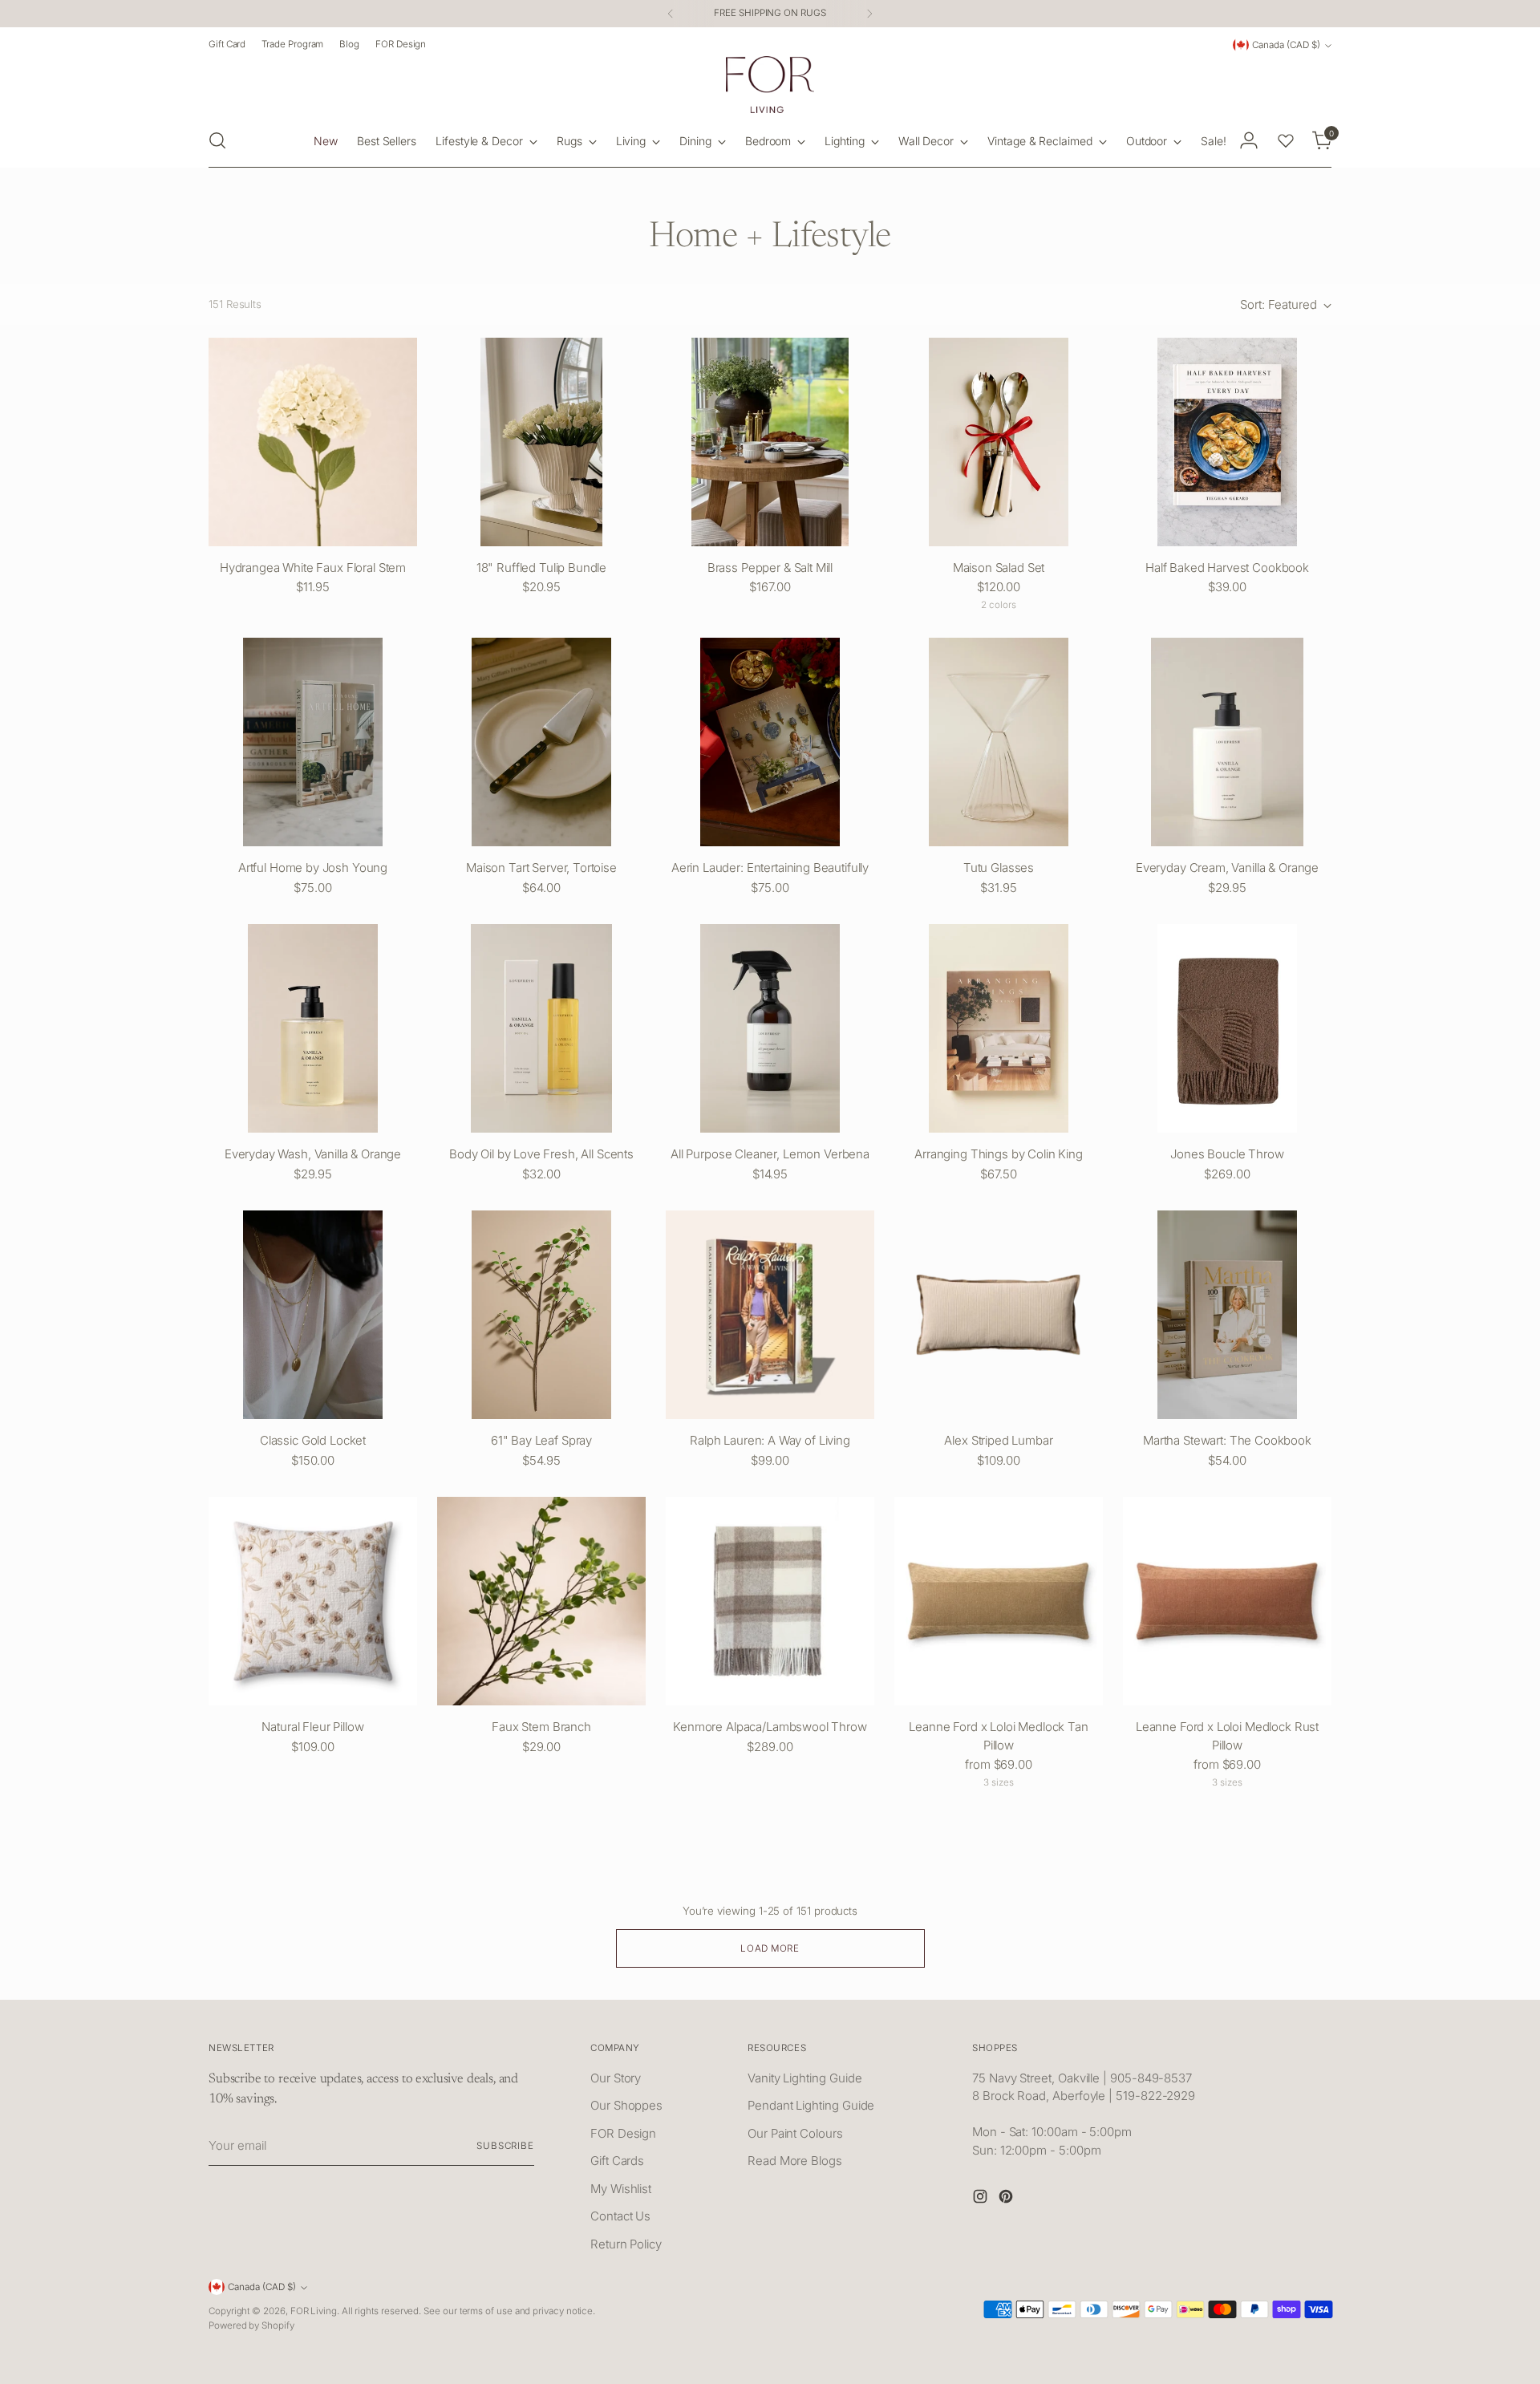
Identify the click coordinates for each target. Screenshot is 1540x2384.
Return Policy (626, 2244)
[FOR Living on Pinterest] (1007, 2199)
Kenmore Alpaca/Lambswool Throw (770, 1727)
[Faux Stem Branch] (541, 1601)
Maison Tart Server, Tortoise (541, 868)
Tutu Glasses (999, 868)
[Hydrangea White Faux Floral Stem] (313, 442)
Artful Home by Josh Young (313, 868)
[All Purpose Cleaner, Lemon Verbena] (770, 1028)
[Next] (869, 14)
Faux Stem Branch (541, 1727)
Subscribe (505, 2146)
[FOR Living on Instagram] (982, 2199)
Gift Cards (617, 2161)
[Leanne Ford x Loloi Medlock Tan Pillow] (999, 1601)
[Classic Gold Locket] (313, 1315)
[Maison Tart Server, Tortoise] (541, 742)
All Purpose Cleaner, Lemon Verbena (770, 1154)
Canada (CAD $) (1286, 45)
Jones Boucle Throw (1227, 1154)
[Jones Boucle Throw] (1227, 1028)
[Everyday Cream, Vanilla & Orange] (1227, 742)
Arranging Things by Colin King (999, 1154)
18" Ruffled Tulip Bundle (541, 568)
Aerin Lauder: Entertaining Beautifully (770, 868)
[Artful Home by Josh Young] (313, 742)
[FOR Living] (770, 85)
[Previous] (671, 14)
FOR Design (623, 2133)
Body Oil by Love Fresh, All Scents (541, 1154)
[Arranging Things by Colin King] (999, 1028)
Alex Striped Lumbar (998, 1440)
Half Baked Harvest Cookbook (1227, 568)
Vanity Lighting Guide (804, 2078)
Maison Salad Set (999, 568)
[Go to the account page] (1249, 140)
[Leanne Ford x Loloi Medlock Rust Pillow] (1227, 1601)
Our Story (616, 2078)
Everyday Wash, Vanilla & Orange (313, 1154)
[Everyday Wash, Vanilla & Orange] (313, 1028)
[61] (541, 1315)
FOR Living (314, 2311)
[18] (541, 442)
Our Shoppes (626, 2105)
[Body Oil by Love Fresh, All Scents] (541, 1028)
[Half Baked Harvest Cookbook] (1227, 442)
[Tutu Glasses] (999, 742)
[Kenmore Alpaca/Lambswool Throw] (770, 1601)
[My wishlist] (1286, 140)
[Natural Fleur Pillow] (313, 1601)
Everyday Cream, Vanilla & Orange (1227, 868)
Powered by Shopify (251, 2325)
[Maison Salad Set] (999, 442)
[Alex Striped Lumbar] (999, 1315)
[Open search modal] (217, 140)
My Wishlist (621, 2189)
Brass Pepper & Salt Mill (770, 568)
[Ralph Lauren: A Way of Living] (770, 1315)
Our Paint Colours (795, 2133)
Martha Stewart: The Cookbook (1227, 1440)
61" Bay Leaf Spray (541, 1440)
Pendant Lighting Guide (811, 2105)
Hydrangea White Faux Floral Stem (313, 568)
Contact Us (620, 2216)
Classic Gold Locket (313, 1440)
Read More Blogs (795, 2161)
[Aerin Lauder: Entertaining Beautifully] (770, 742)
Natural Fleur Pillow (312, 1727)
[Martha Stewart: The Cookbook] (1227, 1315)
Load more (770, 1948)
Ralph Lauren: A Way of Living (770, 1440)
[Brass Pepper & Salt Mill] (770, 442)
